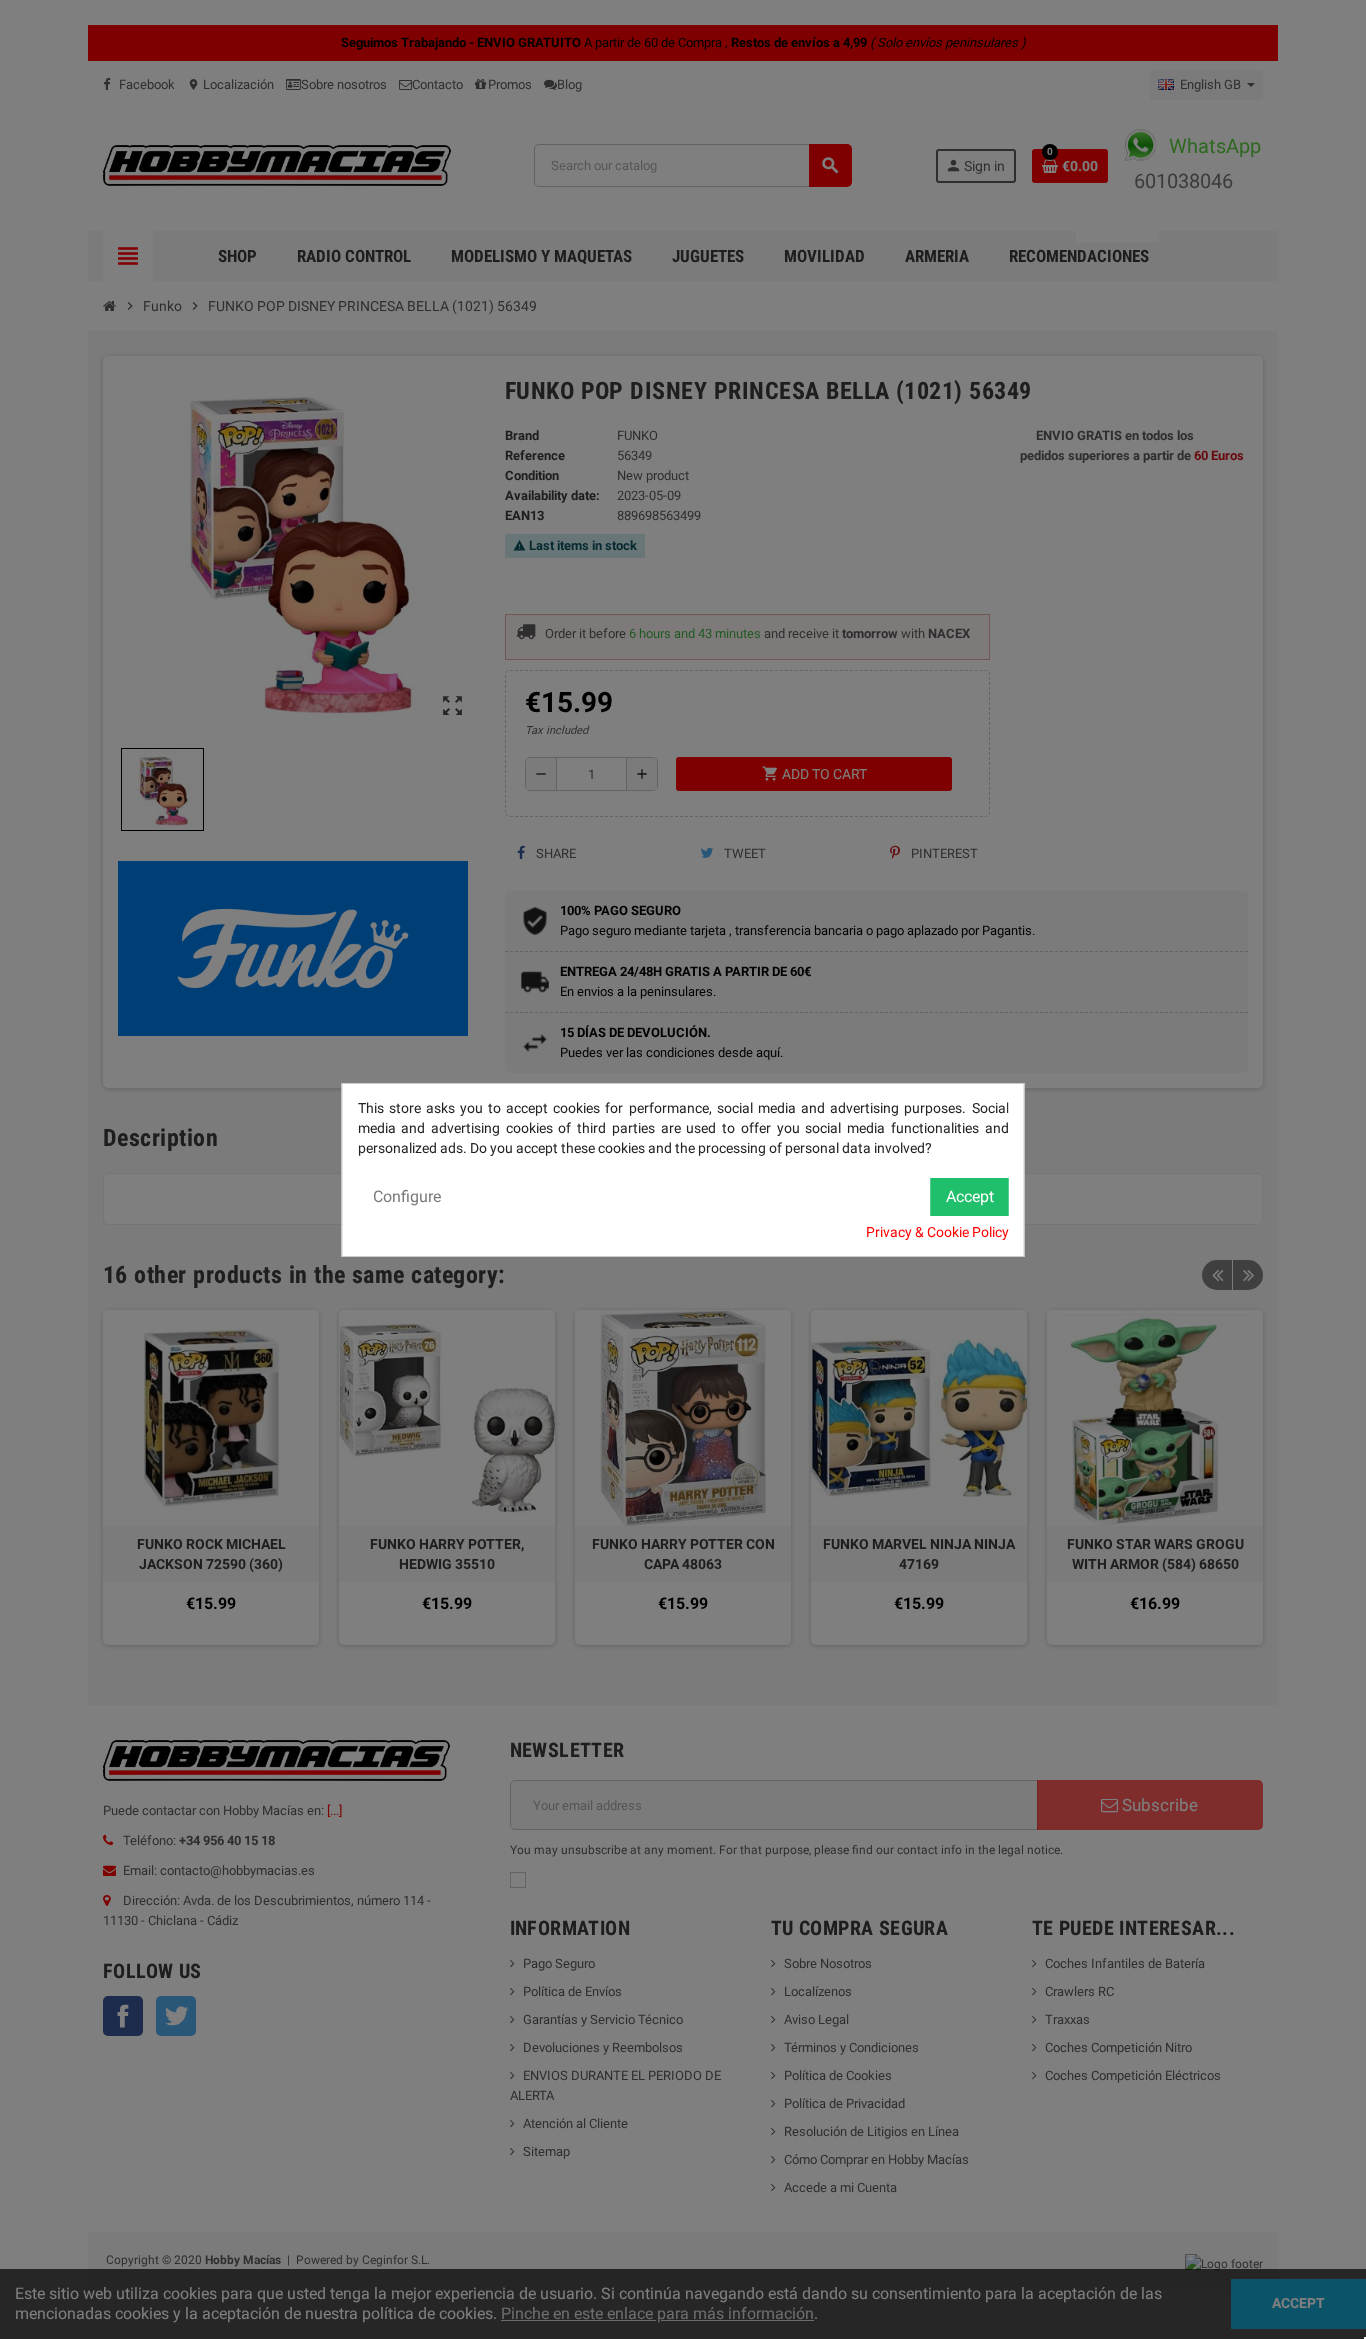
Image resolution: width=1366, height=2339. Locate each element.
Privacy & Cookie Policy (937, 1232)
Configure (407, 1196)
